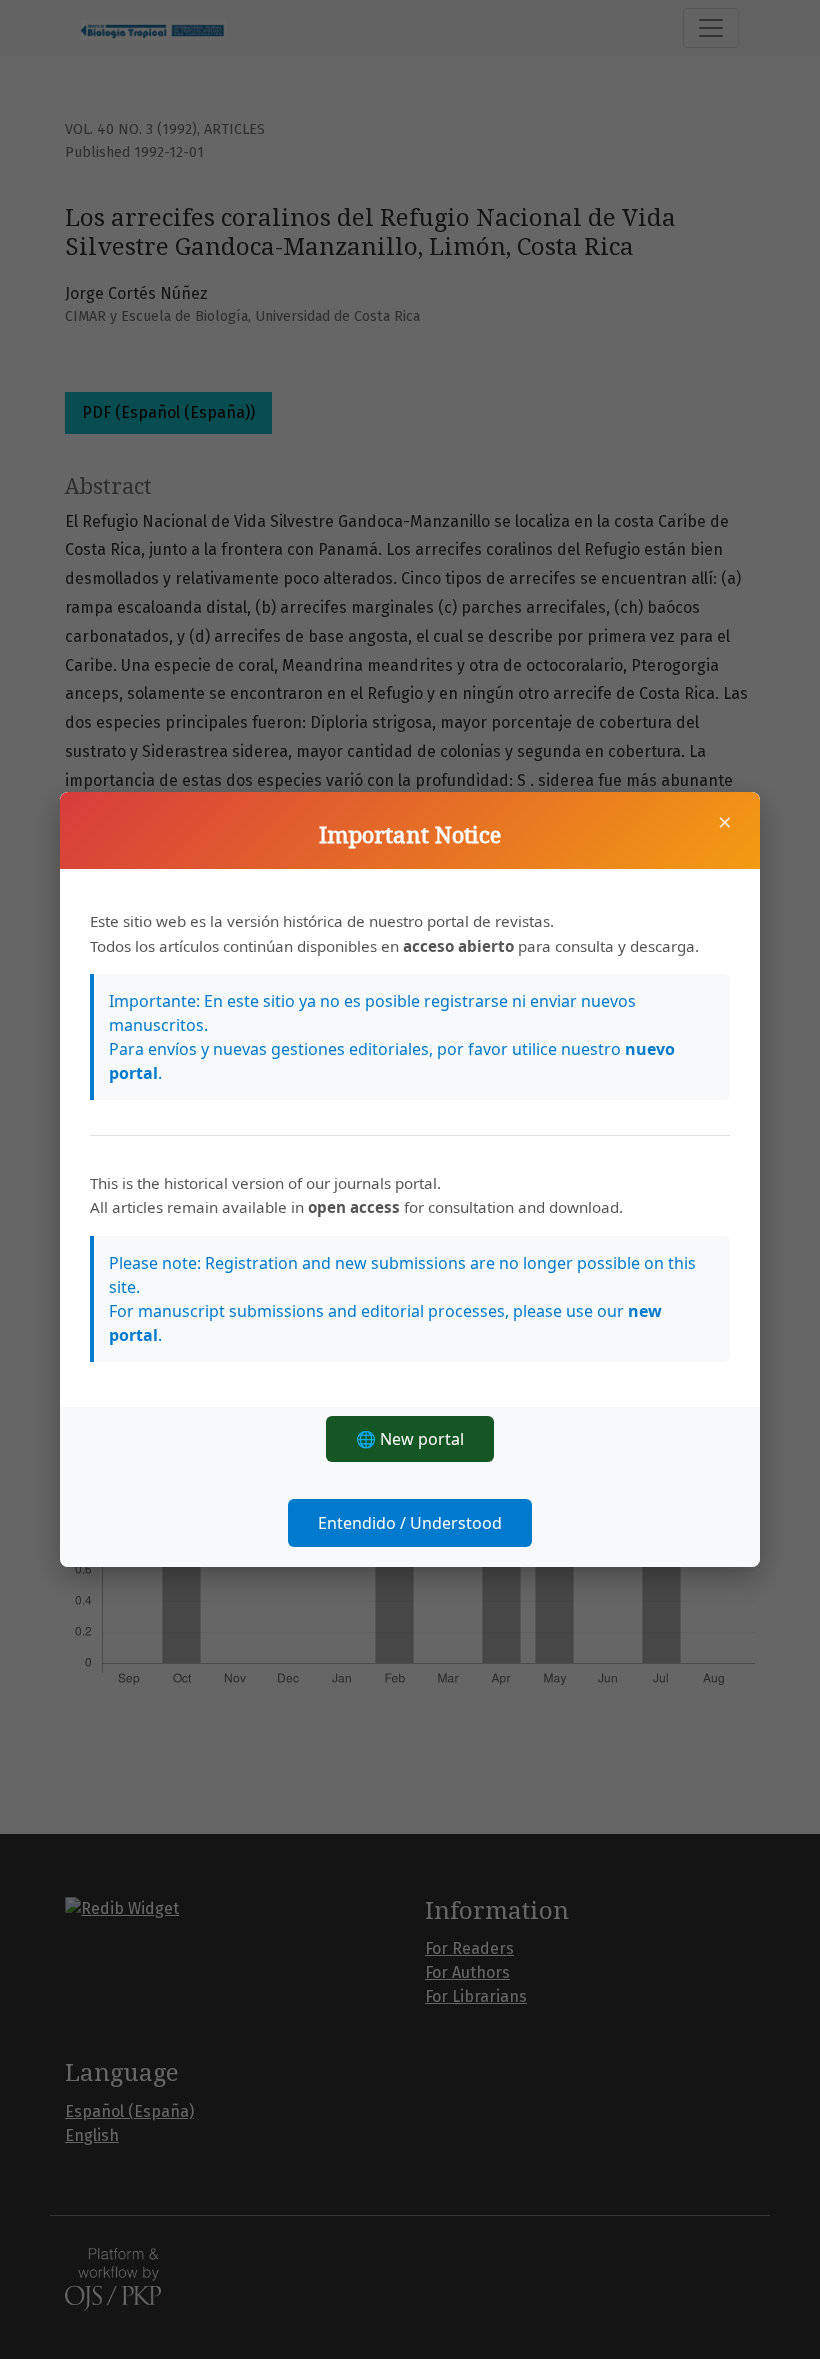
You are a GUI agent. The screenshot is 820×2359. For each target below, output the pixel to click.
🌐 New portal (410, 1439)
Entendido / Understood (410, 1523)
